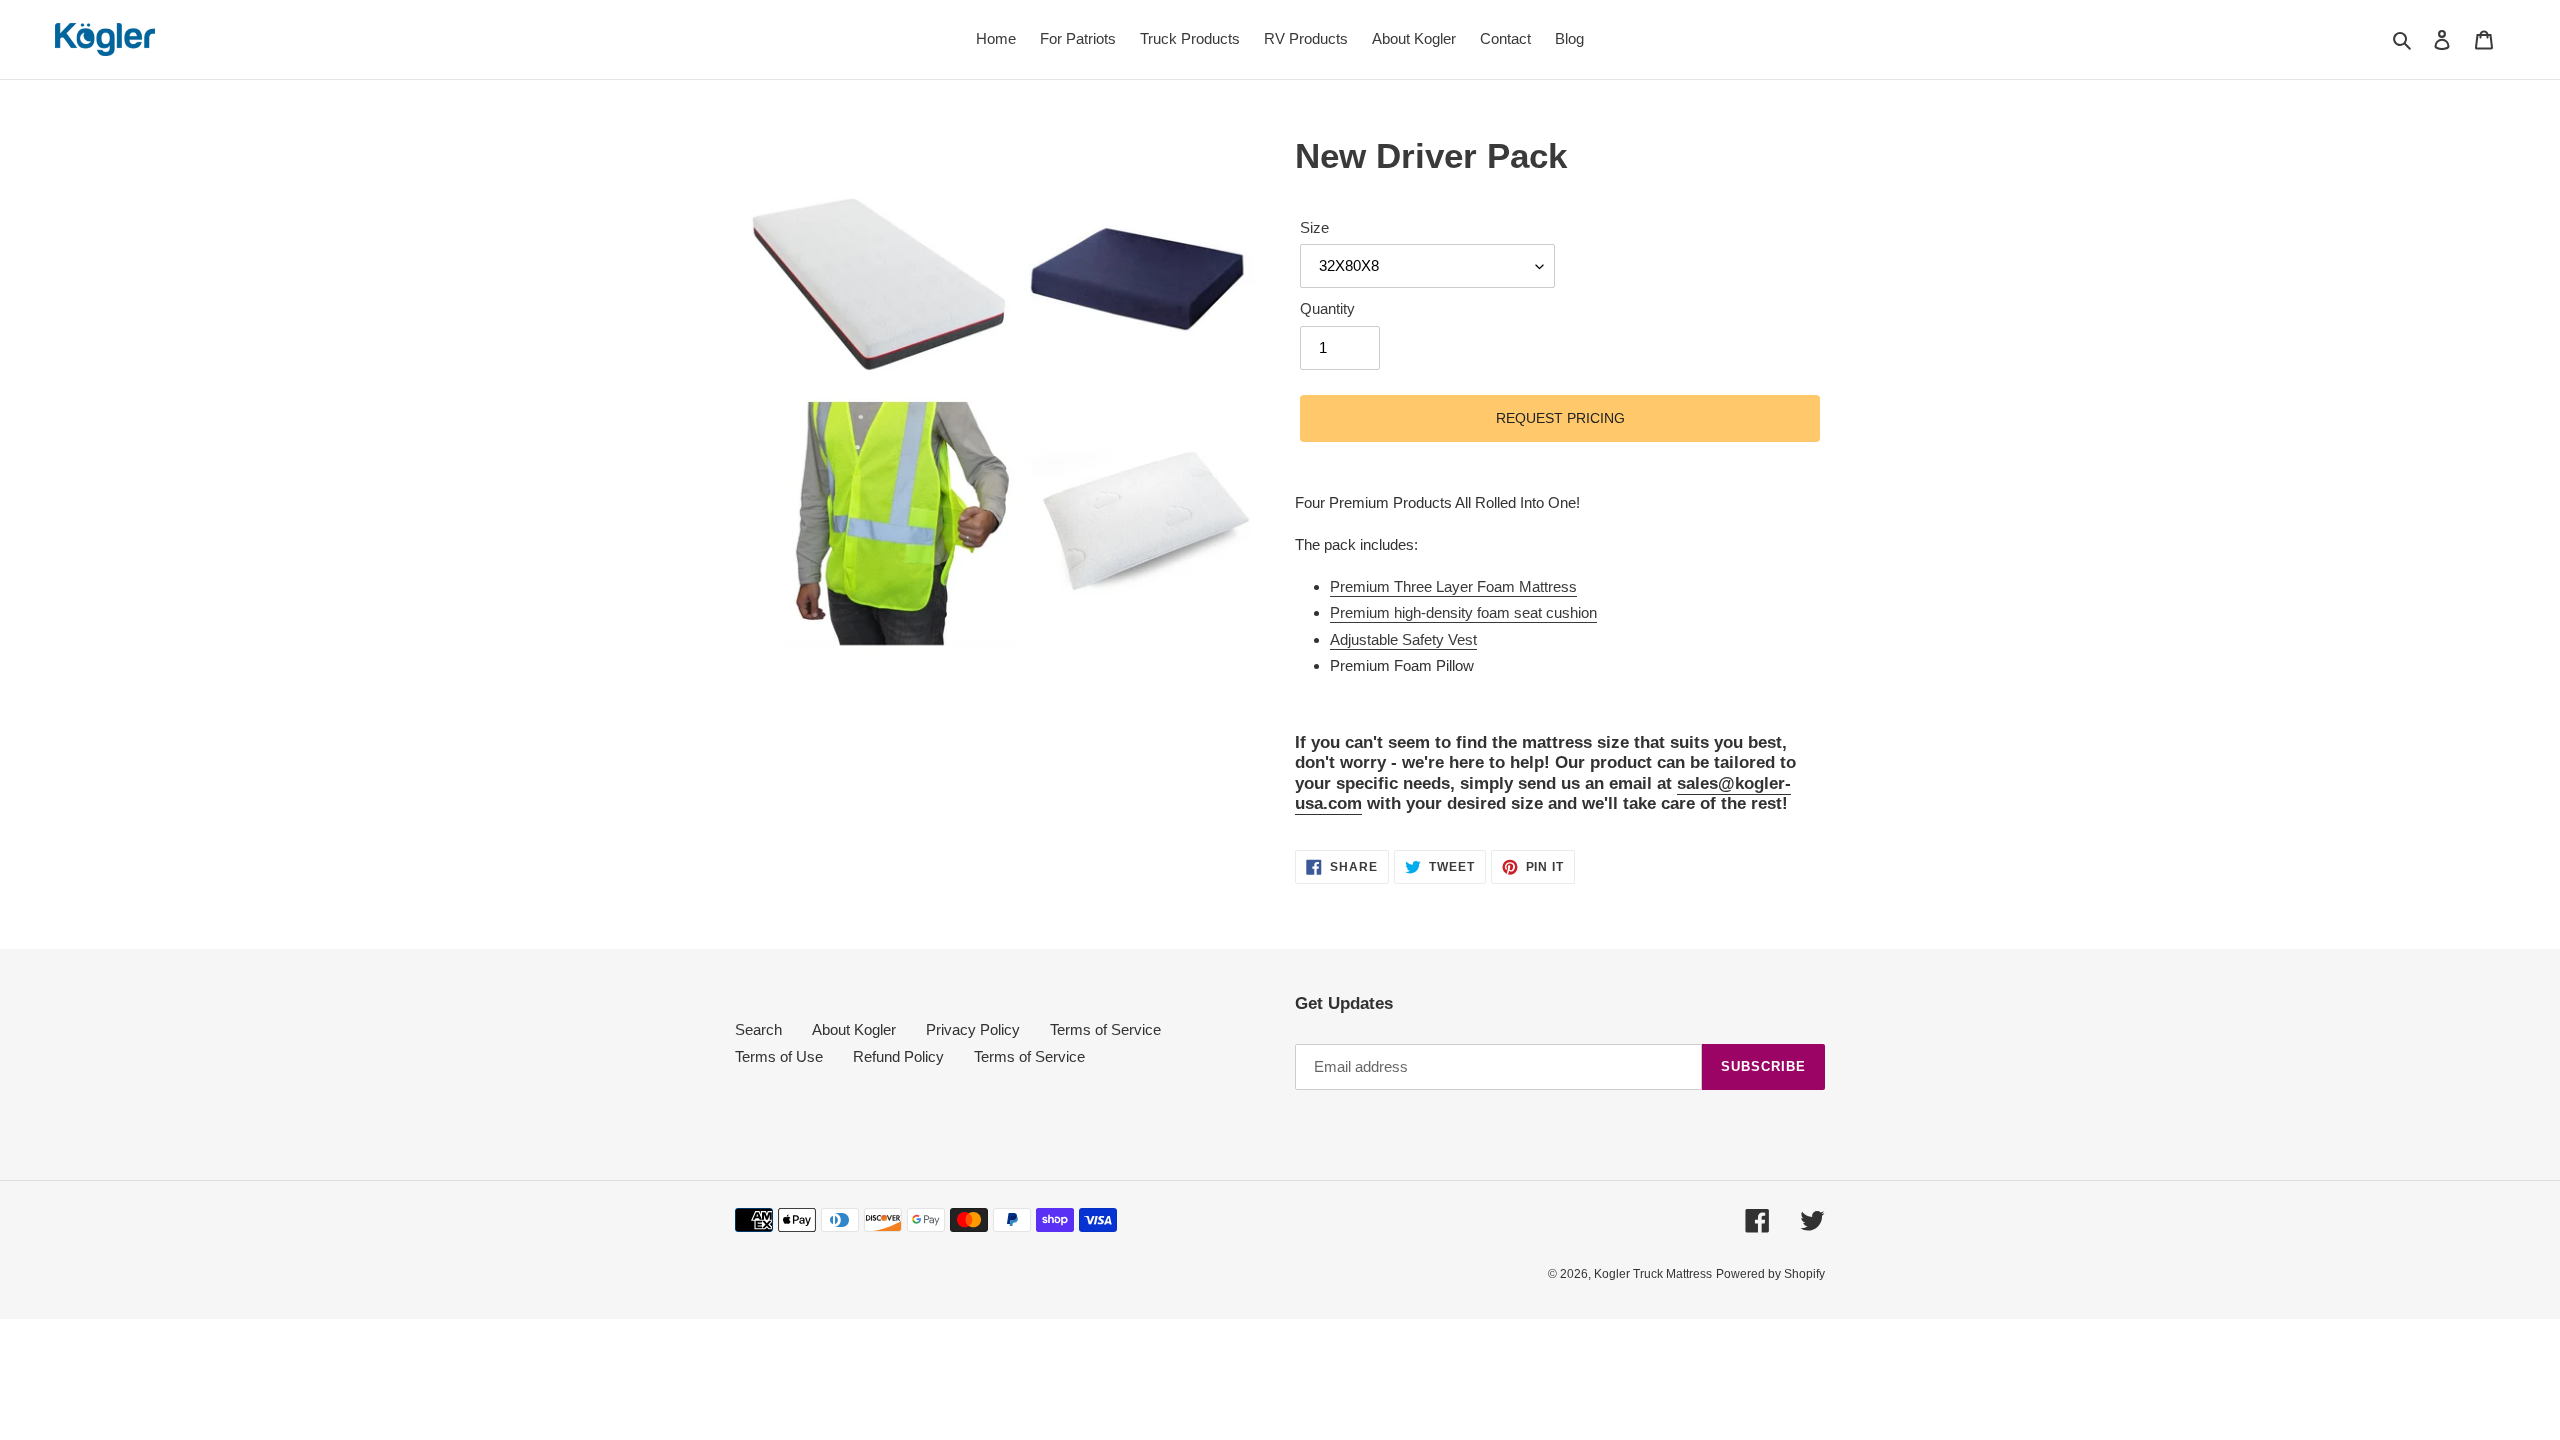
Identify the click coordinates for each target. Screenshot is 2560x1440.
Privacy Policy (973, 1029)
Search (758, 1029)
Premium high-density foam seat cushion (1463, 612)
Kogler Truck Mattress (1653, 1274)
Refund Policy (898, 1056)
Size (1314, 227)
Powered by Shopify (1770, 1274)
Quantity (1327, 308)
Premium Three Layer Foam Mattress (1453, 586)
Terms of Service (1105, 1029)
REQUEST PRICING (1560, 418)
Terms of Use (779, 1056)
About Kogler (854, 1029)
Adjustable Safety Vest (1403, 639)
